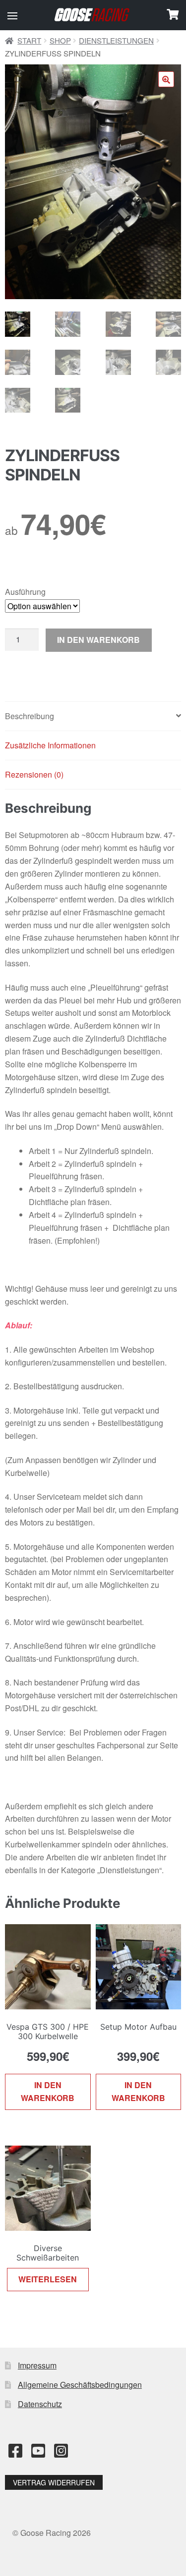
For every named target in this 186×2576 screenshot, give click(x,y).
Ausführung (25, 592)
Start (29, 40)
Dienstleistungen (116, 40)
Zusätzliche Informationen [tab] (50, 745)
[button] (12, 16)
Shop (60, 40)
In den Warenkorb (98, 640)
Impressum (37, 2365)
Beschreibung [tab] (30, 716)
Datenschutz (40, 2404)
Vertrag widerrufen (54, 2482)
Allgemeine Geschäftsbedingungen (80, 2385)
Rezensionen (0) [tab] (34, 774)
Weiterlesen (48, 2279)
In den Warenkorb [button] (48, 2091)
